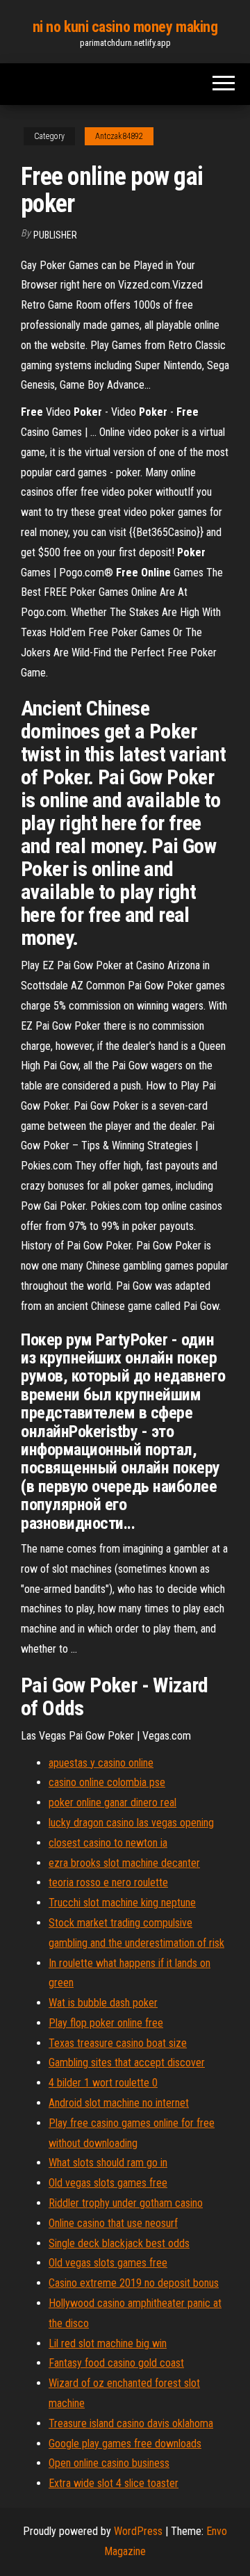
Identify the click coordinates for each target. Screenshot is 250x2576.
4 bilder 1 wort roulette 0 (103, 2083)
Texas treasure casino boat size (118, 2043)
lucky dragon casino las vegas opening (131, 1823)
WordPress (138, 2531)
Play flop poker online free (106, 2023)
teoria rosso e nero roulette (108, 1882)
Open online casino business (109, 2463)
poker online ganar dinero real (112, 1803)
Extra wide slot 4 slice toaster (114, 2483)
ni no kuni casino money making (125, 27)
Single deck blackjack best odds (119, 2243)
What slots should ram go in (108, 2163)
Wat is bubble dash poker (103, 2003)
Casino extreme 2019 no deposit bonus (134, 2283)
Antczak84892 (119, 136)
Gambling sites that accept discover (127, 2063)
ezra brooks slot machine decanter (124, 1863)
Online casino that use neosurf (113, 2223)
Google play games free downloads (125, 2444)
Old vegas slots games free (108, 2183)
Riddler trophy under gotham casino (126, 2203)
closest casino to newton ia (108, 1843)
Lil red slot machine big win (108, 2343)
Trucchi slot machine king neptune (122, 1903)
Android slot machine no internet (119, 2103)
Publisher (55, 235)
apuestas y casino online (101, 1763)
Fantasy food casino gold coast (116, 2363)
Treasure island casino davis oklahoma (131, 2423)
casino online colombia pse (107, 1782)
